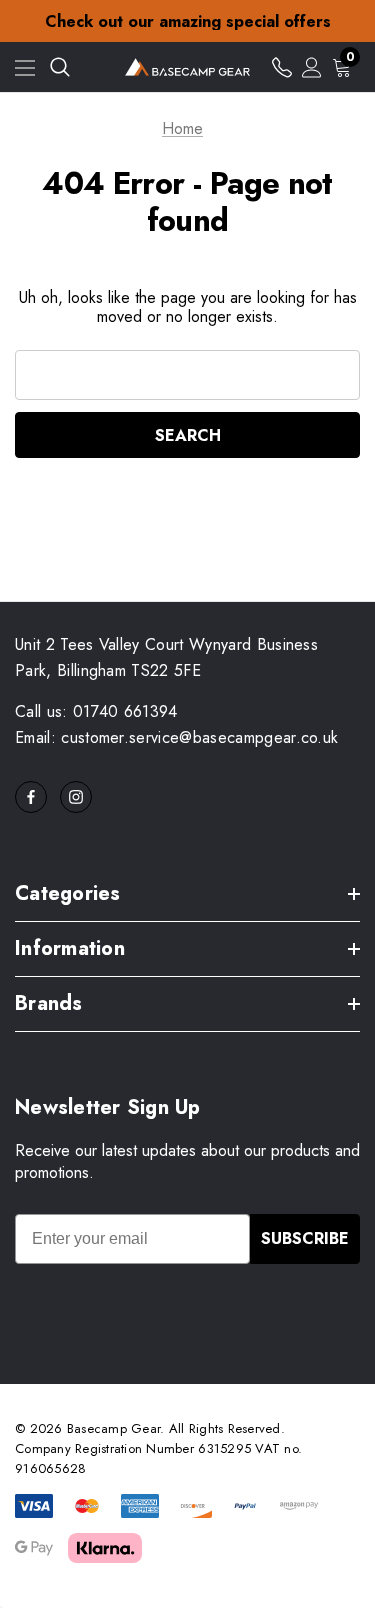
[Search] (60, 67)
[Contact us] (282, 67)
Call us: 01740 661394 (96, 711)
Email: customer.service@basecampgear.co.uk (176, 737)
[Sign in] (312, 67)
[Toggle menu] (25, 67)
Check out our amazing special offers (188, 21)
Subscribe (305, 1238)
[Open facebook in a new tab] (31, 797)
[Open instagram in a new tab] (76, 797)
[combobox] (187, 375)
